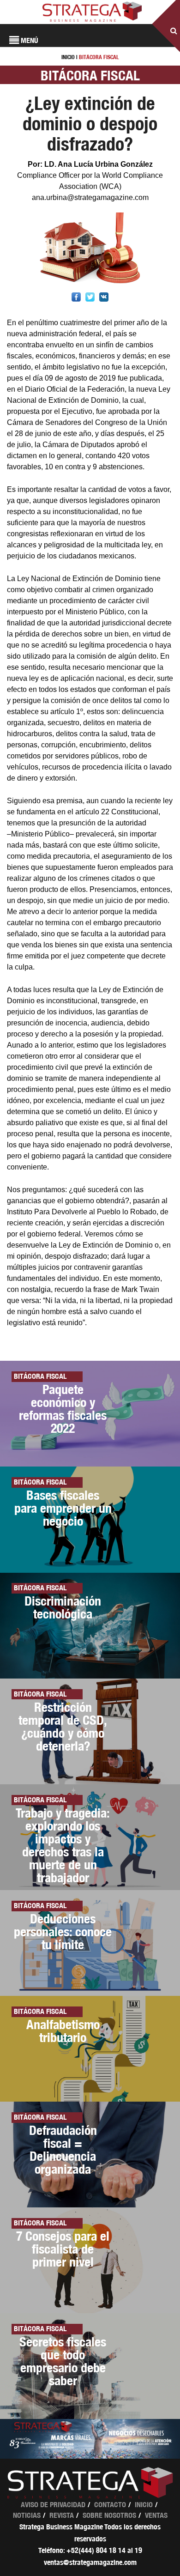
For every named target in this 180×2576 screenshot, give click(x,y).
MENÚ (29, 40)
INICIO (68, 57)
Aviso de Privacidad (53, 2505)
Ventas (156, 2515)
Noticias (27, 2515)
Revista (62, 2515)
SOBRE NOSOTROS (109, 2515)
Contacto (110, 2505)
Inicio (144, 2505)
